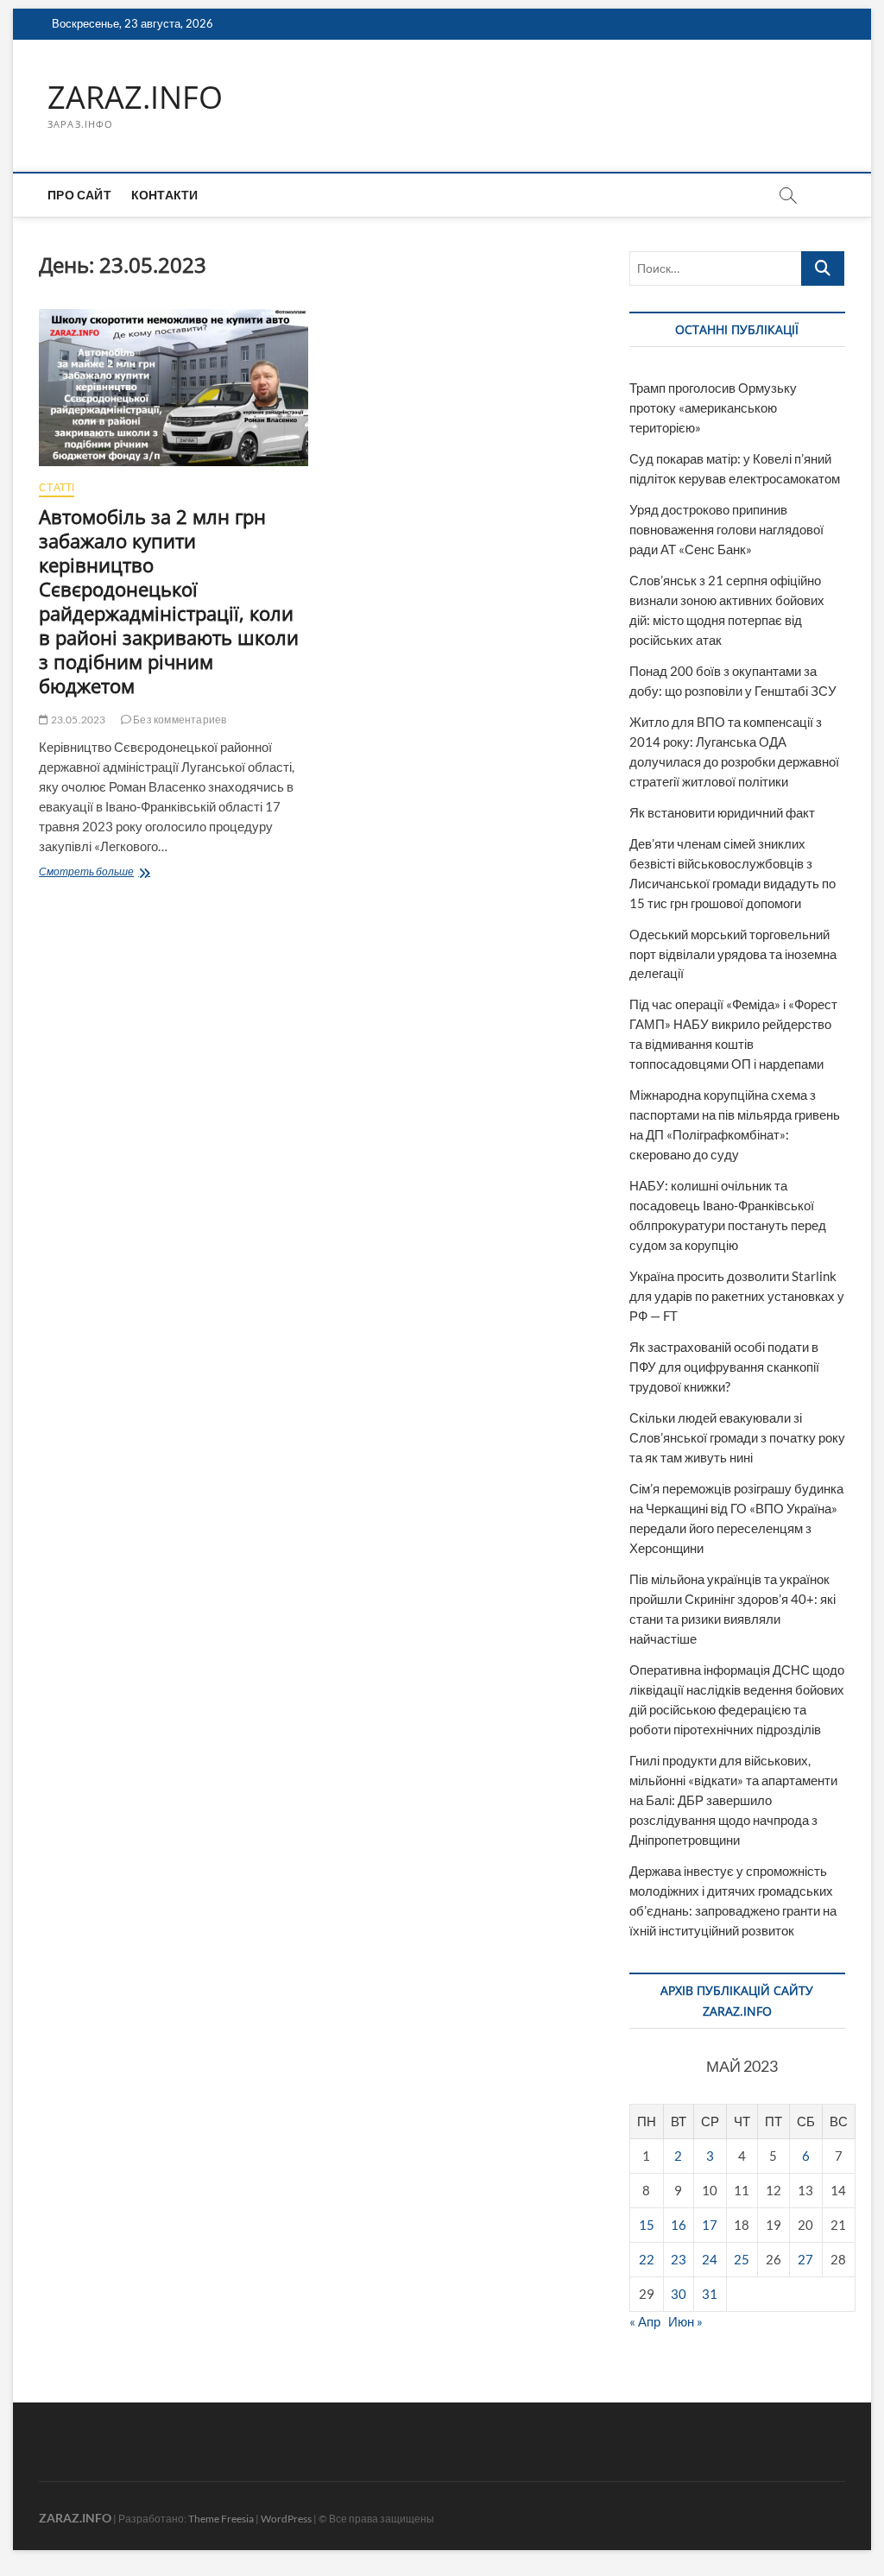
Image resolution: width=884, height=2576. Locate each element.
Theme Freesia (221, 2519)
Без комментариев (179, 720)
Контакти (165, 195)
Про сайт (79, 195)
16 (679, 2225)
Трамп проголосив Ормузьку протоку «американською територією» (713, 407)
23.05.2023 (77, 720)
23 (679, 2259)
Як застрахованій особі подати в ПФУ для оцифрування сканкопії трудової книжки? (724, 1367)
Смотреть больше (142, 873)
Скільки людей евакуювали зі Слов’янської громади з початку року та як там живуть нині (737, 1437)
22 (647, 2259)
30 (679, 2294)
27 (805, 2259)
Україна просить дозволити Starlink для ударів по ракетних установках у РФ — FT (737, 1296)
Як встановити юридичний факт (722, 812)
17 (710, 2225)
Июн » (685, 2321)
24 (710, 2259)
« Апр (645, 2321)
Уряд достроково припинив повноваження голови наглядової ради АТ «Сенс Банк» (726, 529)
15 (647, 2225)
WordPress (286, 2519)
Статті (57, 487)
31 (710, 2294)
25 (742, 2259)
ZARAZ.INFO (135, 98)
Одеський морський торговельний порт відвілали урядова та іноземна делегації (733, 954)
